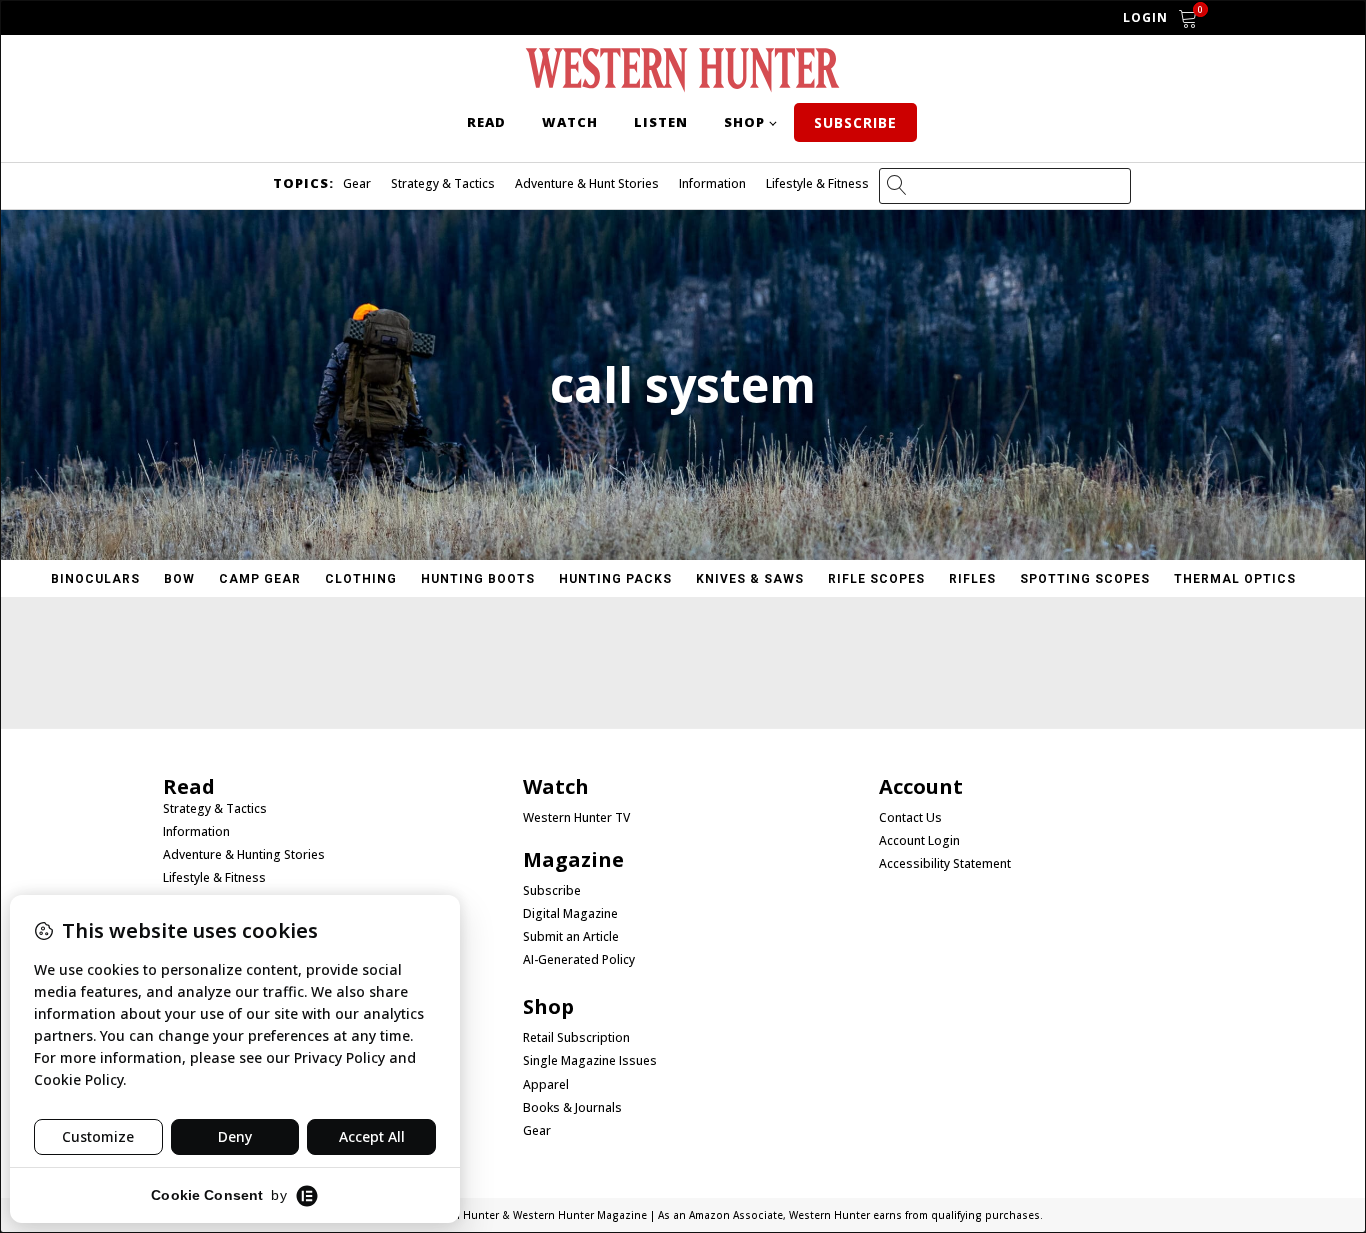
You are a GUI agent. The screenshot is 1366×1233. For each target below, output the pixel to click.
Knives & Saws (750, 579)
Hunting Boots (478, 579)
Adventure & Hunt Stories (587, 183)
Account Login (919, 841)
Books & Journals (572, 1108)
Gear (357, 183)
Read (486, 122)
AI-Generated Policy (579, 960)
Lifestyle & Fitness (817, 183)
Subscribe (855, 122)
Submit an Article (571, 937)
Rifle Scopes (876, 579)
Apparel (546, 1085)
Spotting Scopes (1085, 579)
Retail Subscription (578, 1038)
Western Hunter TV (576, 818)
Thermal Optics (1235, 579)
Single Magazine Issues (590, 1061)
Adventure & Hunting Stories (244, 855)
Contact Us (910, 818)
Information (712, 183)
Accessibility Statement (945, 864)
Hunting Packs (615, 579)
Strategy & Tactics (443, 183)
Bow (179, 579)
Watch (570, 122)
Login (1145, 17)
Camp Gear (260, 579)
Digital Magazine (570, 914)
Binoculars (95, 579)
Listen (661, 122)
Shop (744, 122)
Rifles (972, 579)
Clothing (361, 579)
